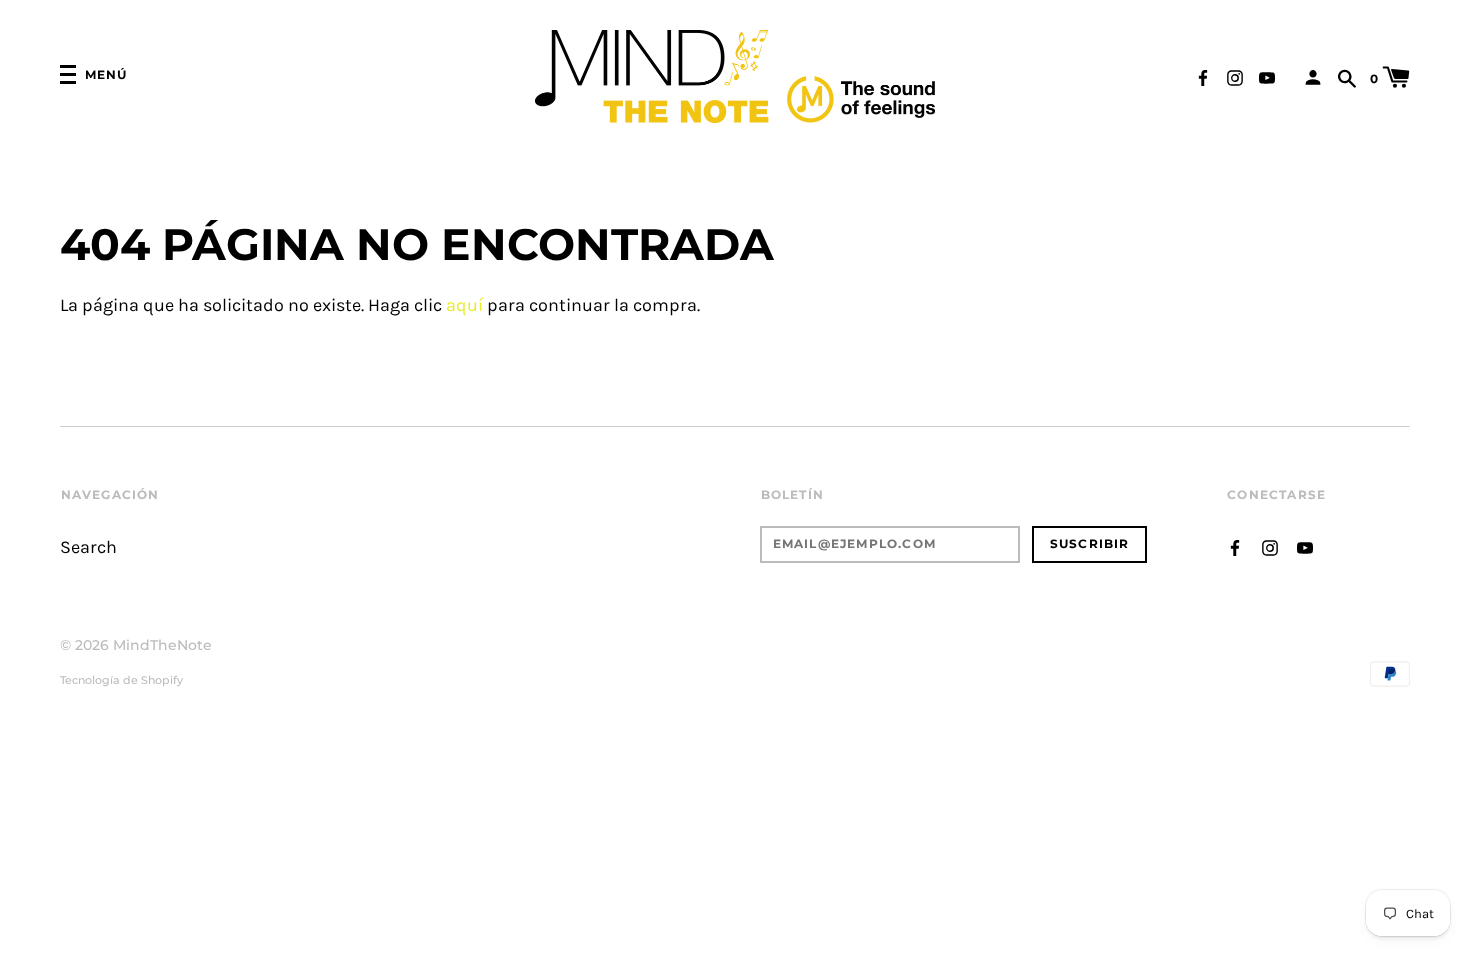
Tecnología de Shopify (121, 680)
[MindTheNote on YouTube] (1267, 76)
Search (88, 547)
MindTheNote (162, 645)
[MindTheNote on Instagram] (1235, 76)
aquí (464, 305)
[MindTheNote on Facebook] (1203, 76)
